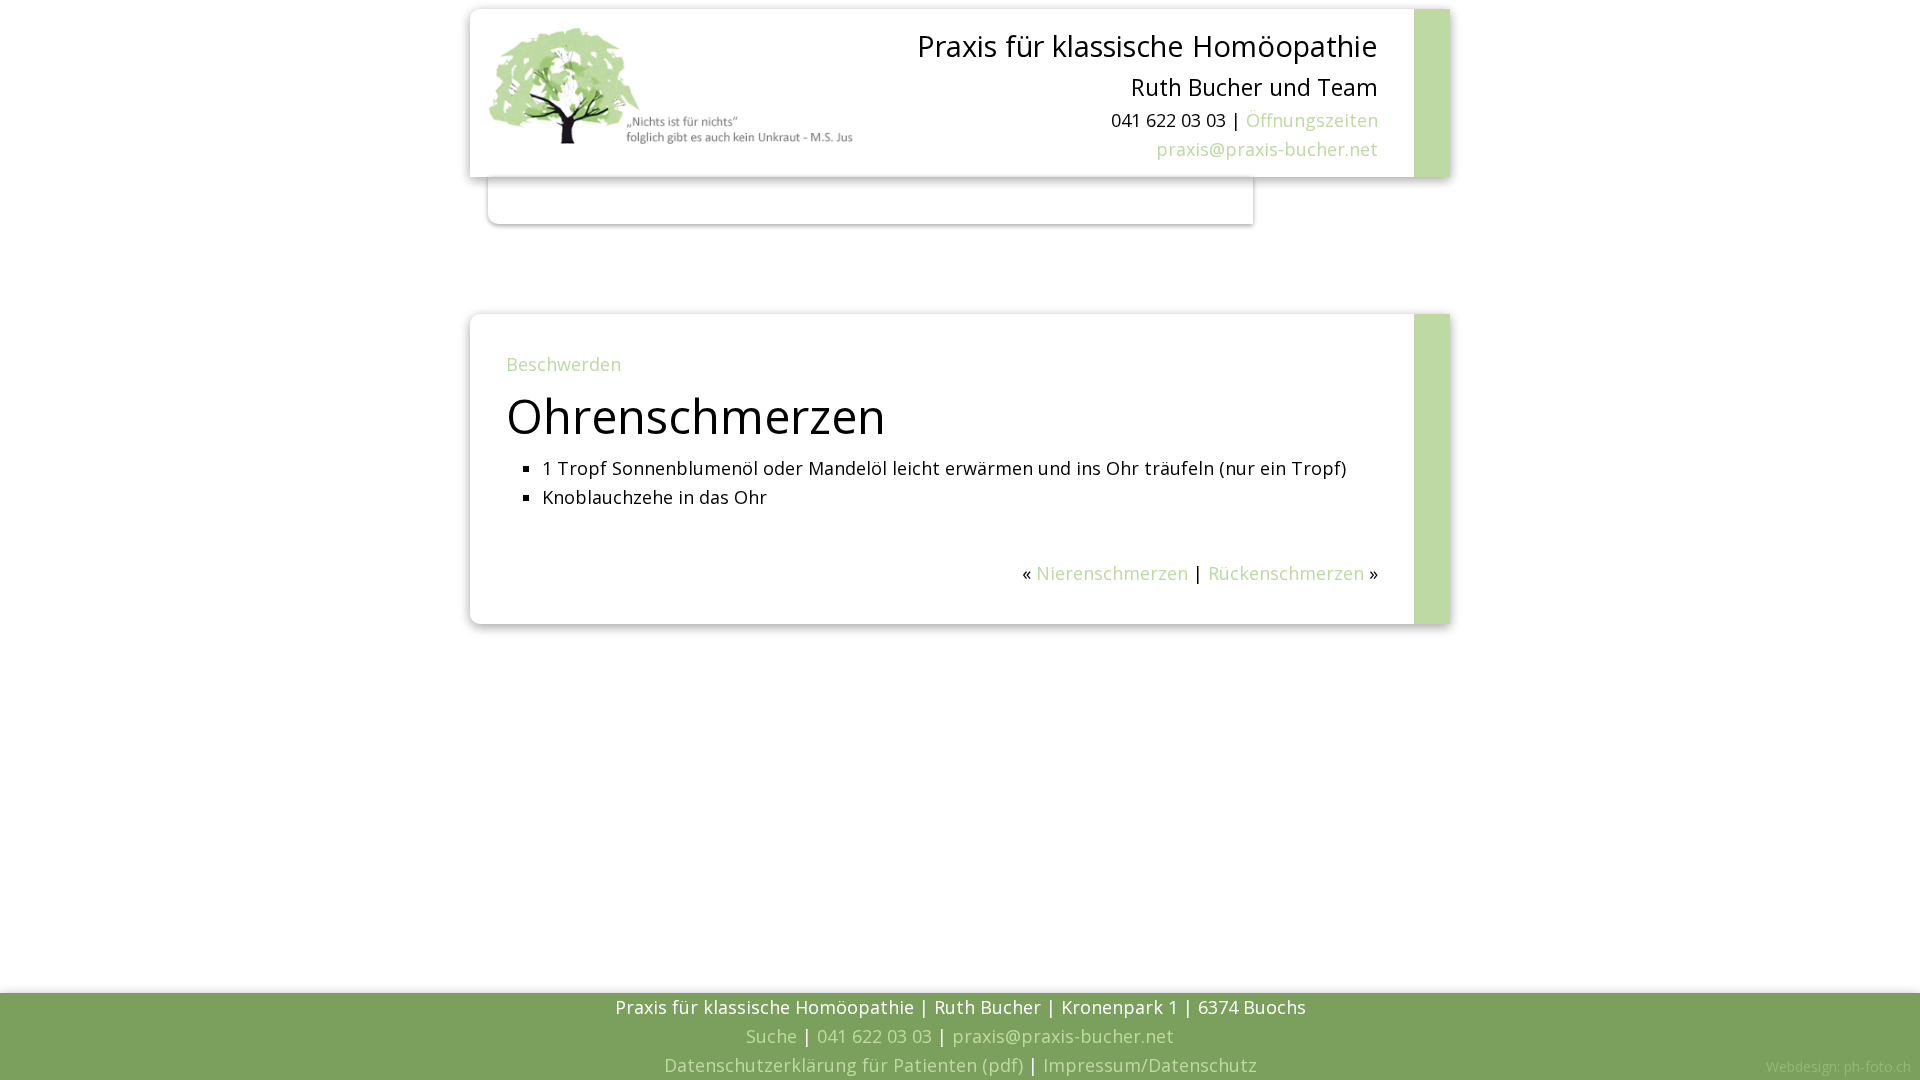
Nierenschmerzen (1112, 573)
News (598, 200)
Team (955, 200)
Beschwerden (781, 200)
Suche (771, 1036)
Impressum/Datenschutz (1150, 1065)
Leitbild (673, 200)
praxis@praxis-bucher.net (1267, 149)
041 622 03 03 (874, 1036)
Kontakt (1182, 200)
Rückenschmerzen (1286, 573)
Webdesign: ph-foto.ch (1838, 1066)
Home (531, 200)
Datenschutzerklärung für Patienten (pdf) (843, 1065)
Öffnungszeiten (1312, 120)
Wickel (885, 200)
